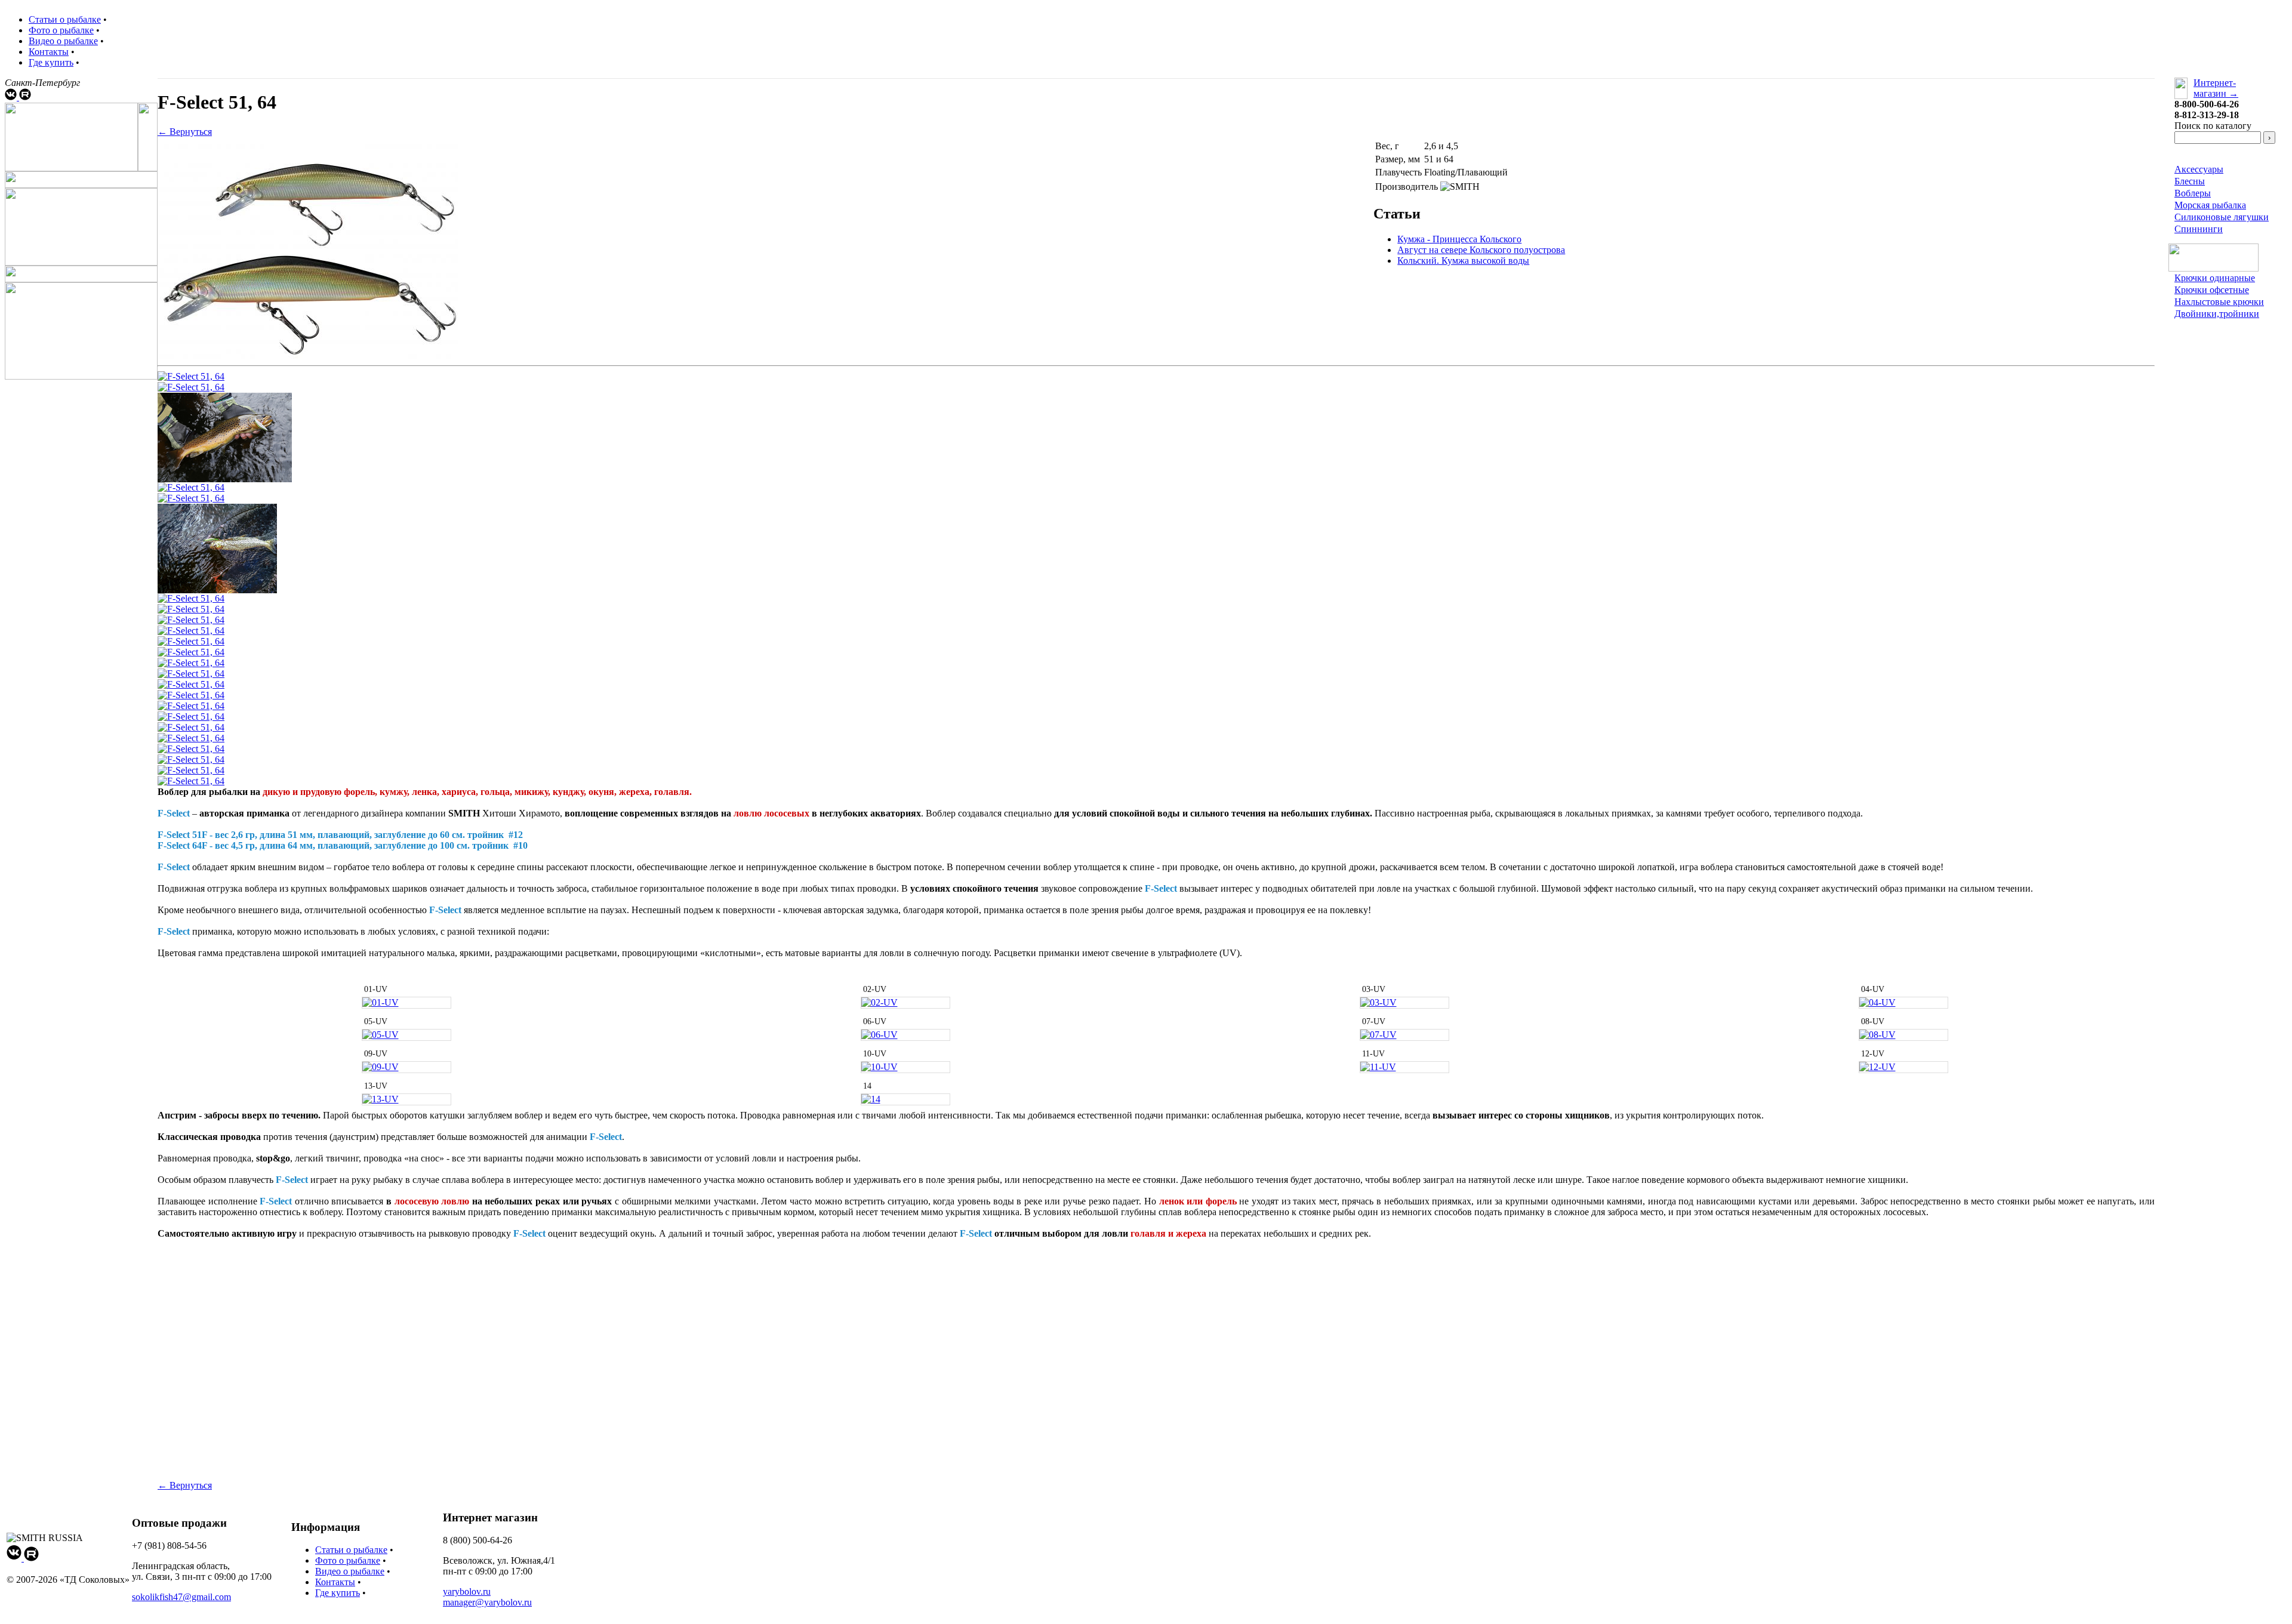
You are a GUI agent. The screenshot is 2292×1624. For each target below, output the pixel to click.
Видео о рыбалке (63, 41)
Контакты (49, 52)
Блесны (2190, 181)
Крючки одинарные (2215, 278)
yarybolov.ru (467, 1591)
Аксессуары (2199, 169)
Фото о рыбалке (61, 30)
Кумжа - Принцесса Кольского (1459, 239)
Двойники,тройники (2217, 314)
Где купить (51, 62)
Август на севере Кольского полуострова (1481, 250)
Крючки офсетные (2212, 290)
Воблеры (2193, 193)
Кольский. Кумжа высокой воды (1463, 261)
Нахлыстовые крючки (2219, 302)
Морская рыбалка (2210, 205)
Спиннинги (2199, 229)
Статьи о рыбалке (65, 19)
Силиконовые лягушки (2222, 217)
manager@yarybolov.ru (487, 1602)
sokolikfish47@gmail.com (181, 1597)
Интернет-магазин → (2216, 88)
